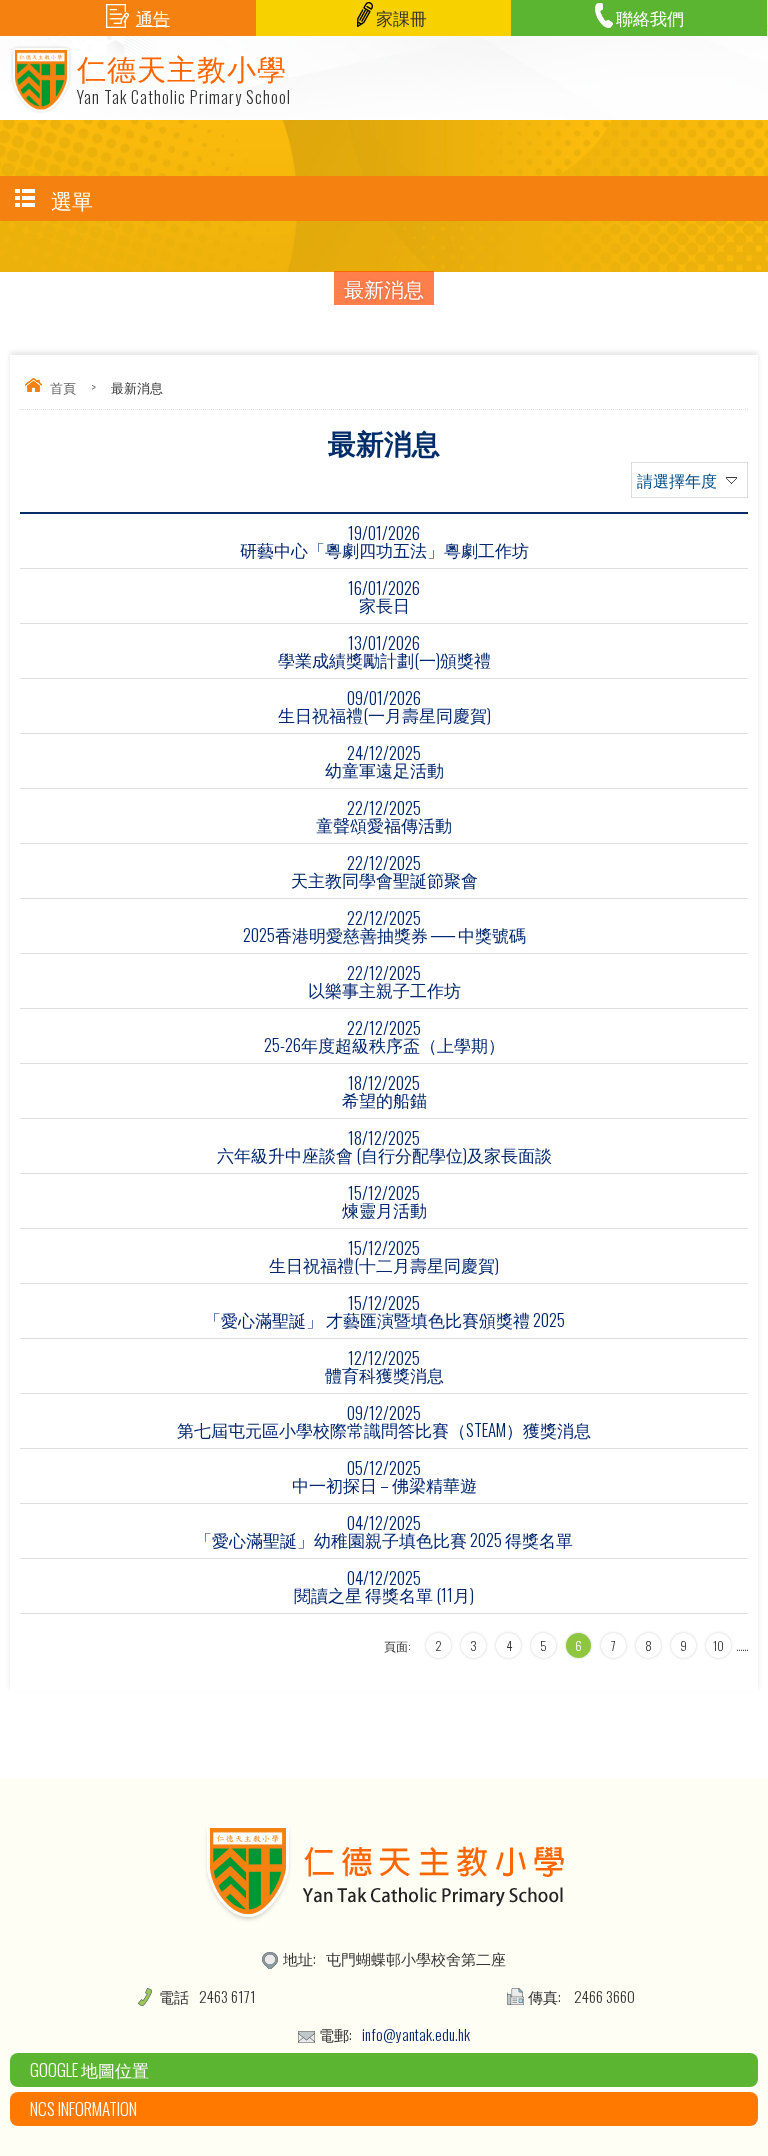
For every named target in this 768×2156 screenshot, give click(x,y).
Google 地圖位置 (89, 2069)
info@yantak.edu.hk (416, 2034)
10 (718, 1645)
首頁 (63, 387)
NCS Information (83, 2108)
